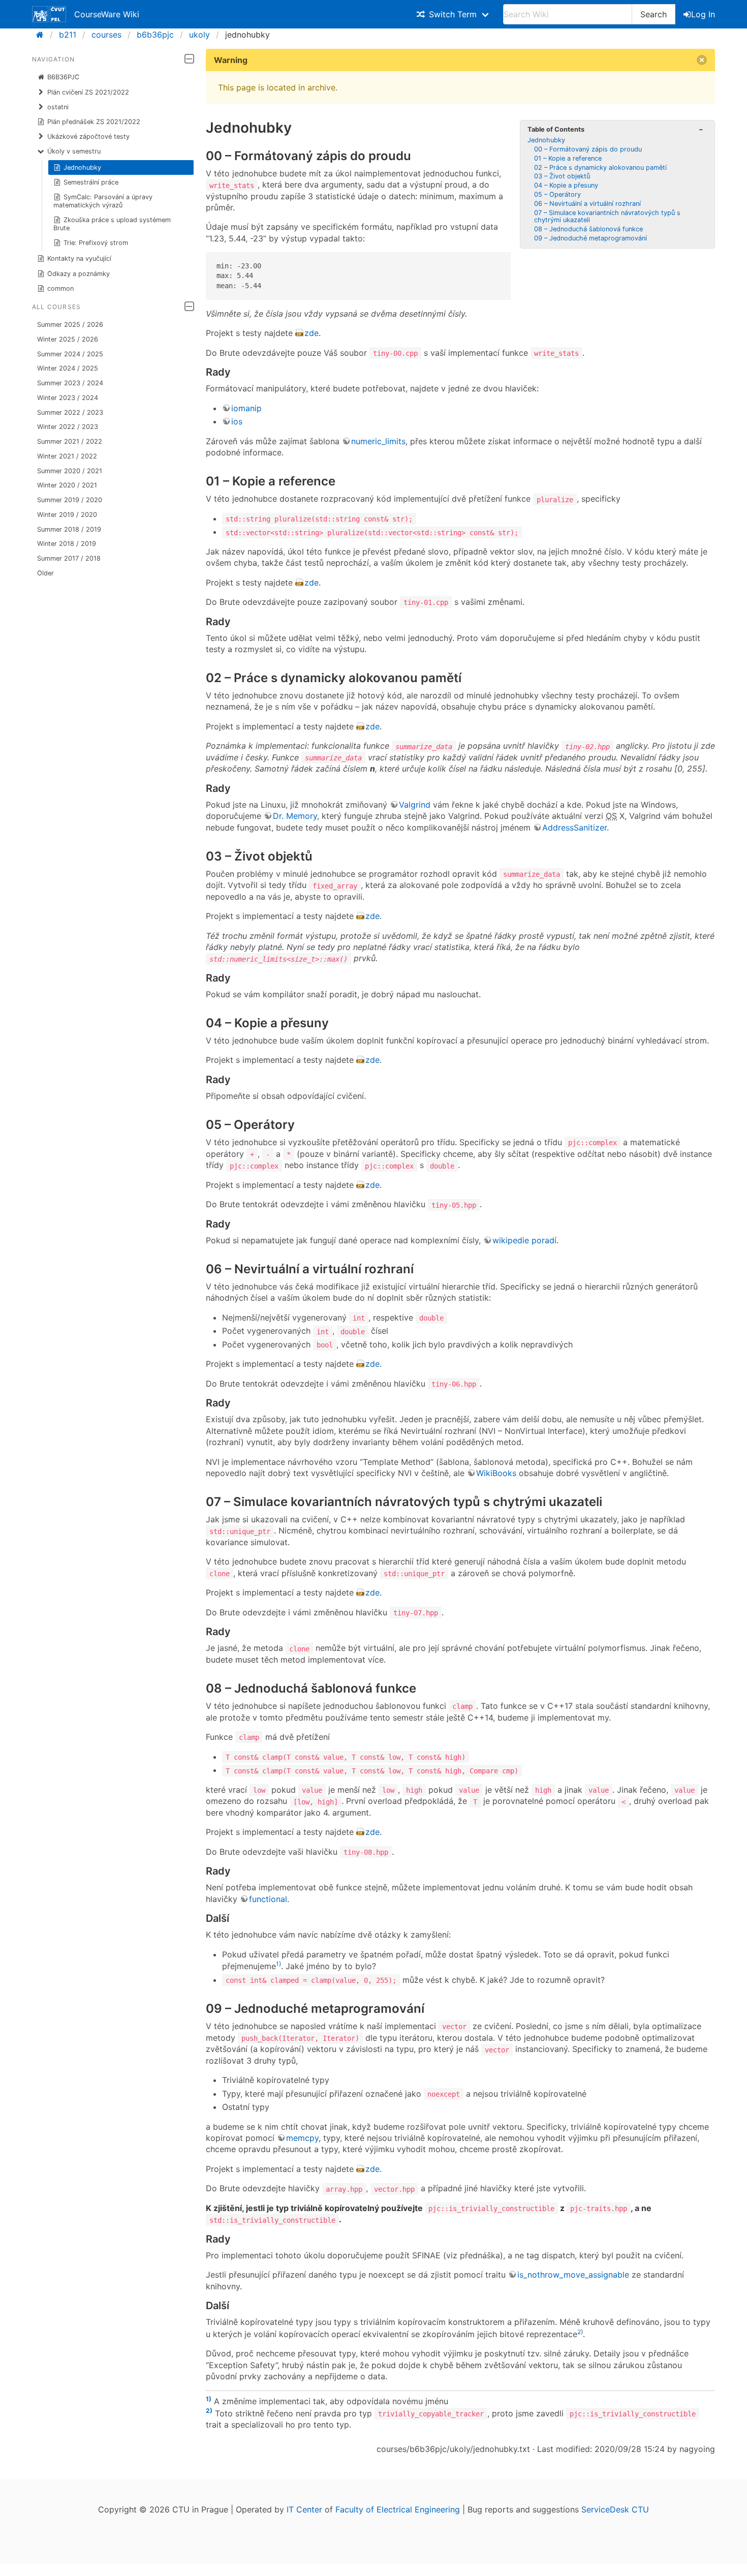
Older (45, 573)
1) (278, 1964)
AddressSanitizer (574, 827)
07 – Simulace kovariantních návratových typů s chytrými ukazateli (607, 216)
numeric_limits (378, 441)
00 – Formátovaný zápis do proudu (588, 149)
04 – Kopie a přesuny (566, 185)
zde (312, 333)
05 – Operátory (557, 194)
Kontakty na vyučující (79, 258)
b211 (68, 35)
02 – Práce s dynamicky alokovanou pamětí (600, 167)
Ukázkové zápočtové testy (88, 136)
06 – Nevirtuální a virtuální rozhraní (587, 204)
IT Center (304, 2509)
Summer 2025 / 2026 (70, 325)
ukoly (199, 35)
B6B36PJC (63, 77)
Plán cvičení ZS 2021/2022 (88, 92)
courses (106, 35)
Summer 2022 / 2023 (70, 412)
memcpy (302, 2138)
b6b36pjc (155, 35)
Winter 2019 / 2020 (67, 515)
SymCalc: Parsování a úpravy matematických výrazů (103, 201)
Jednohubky (82, 167)
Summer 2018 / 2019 (69, 529)
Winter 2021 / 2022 (67, 456)
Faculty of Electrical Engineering (398, 2509)
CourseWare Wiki (107, 14)
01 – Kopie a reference (568, 158)
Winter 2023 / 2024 (68, 398)
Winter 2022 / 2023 (68, 427)
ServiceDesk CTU (615, 2509)
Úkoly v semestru (74, 151)
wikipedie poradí (524, 1240)
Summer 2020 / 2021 (70, 471)
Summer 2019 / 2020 (70, 500)
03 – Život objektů (562, 176)
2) (580, 2332)
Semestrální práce (91, 182)
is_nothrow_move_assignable (573, 2275)
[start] (43, 35)
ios (237, 421)
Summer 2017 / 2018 (69, 558)
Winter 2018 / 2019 (67, 544)
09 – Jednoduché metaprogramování (590, 238)
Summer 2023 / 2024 (70, 383)
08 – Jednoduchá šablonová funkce (588, 229)
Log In (703, 14)
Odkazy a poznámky (79, 274)
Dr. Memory (295, 816)
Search (653, 14)
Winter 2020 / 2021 (67, 485)
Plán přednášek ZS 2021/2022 (94, 122)
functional (268, 1899)
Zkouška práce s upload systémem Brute (112, 224)
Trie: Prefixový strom (96, 243)
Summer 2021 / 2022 (70, 441)
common (60, 288)
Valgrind (415, 805)
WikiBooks (496, 1473)
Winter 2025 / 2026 (68, 339)
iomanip (246, 408)
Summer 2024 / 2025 (70, 354)
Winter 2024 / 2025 (68, 368)
